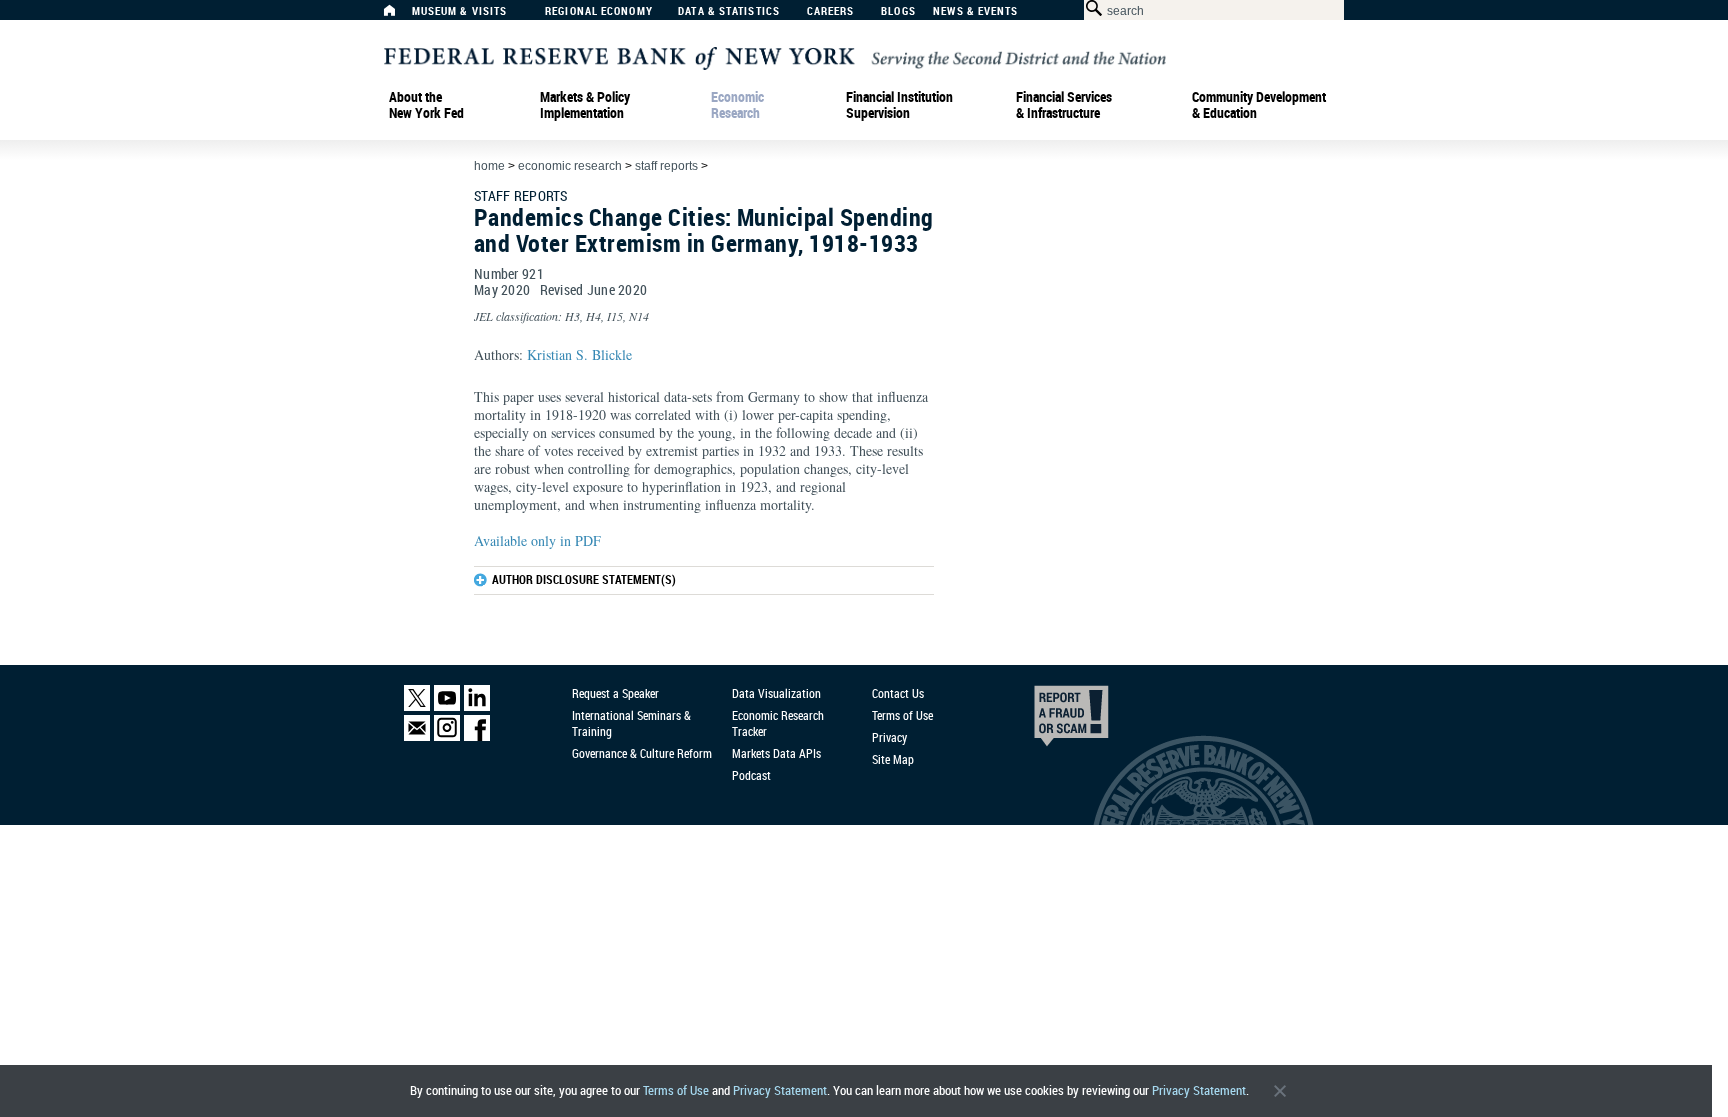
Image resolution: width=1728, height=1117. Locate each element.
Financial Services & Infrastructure (1064, 105)
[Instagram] (447, 736)
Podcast (751, 775)
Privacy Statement (780, 1090)
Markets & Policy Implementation (585, 105)
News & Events (975, 11)
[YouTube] (447, 706)
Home (489, 166)
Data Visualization (776, 693)
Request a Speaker (615, 693)
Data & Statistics (729, 11)
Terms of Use (676, 1090)
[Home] (400, 15)
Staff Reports (666, 166)
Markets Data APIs (776, 753)
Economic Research (737, 105)
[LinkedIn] (477, 706)
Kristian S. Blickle (579, 354)
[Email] (417, 736)
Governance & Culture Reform (642, 753)
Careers (831, 11)
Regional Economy (599, 11)
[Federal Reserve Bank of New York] (775, 56)
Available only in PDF (537, 540)
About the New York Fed (426, 105)
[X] (417, 706)
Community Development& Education (1259, 105)
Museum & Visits (460, 11)
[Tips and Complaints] (1044, 721)
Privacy (889, 737)
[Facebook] (477, 736)
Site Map (893, 759)
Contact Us (898, 693)
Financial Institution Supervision (899, 105)
